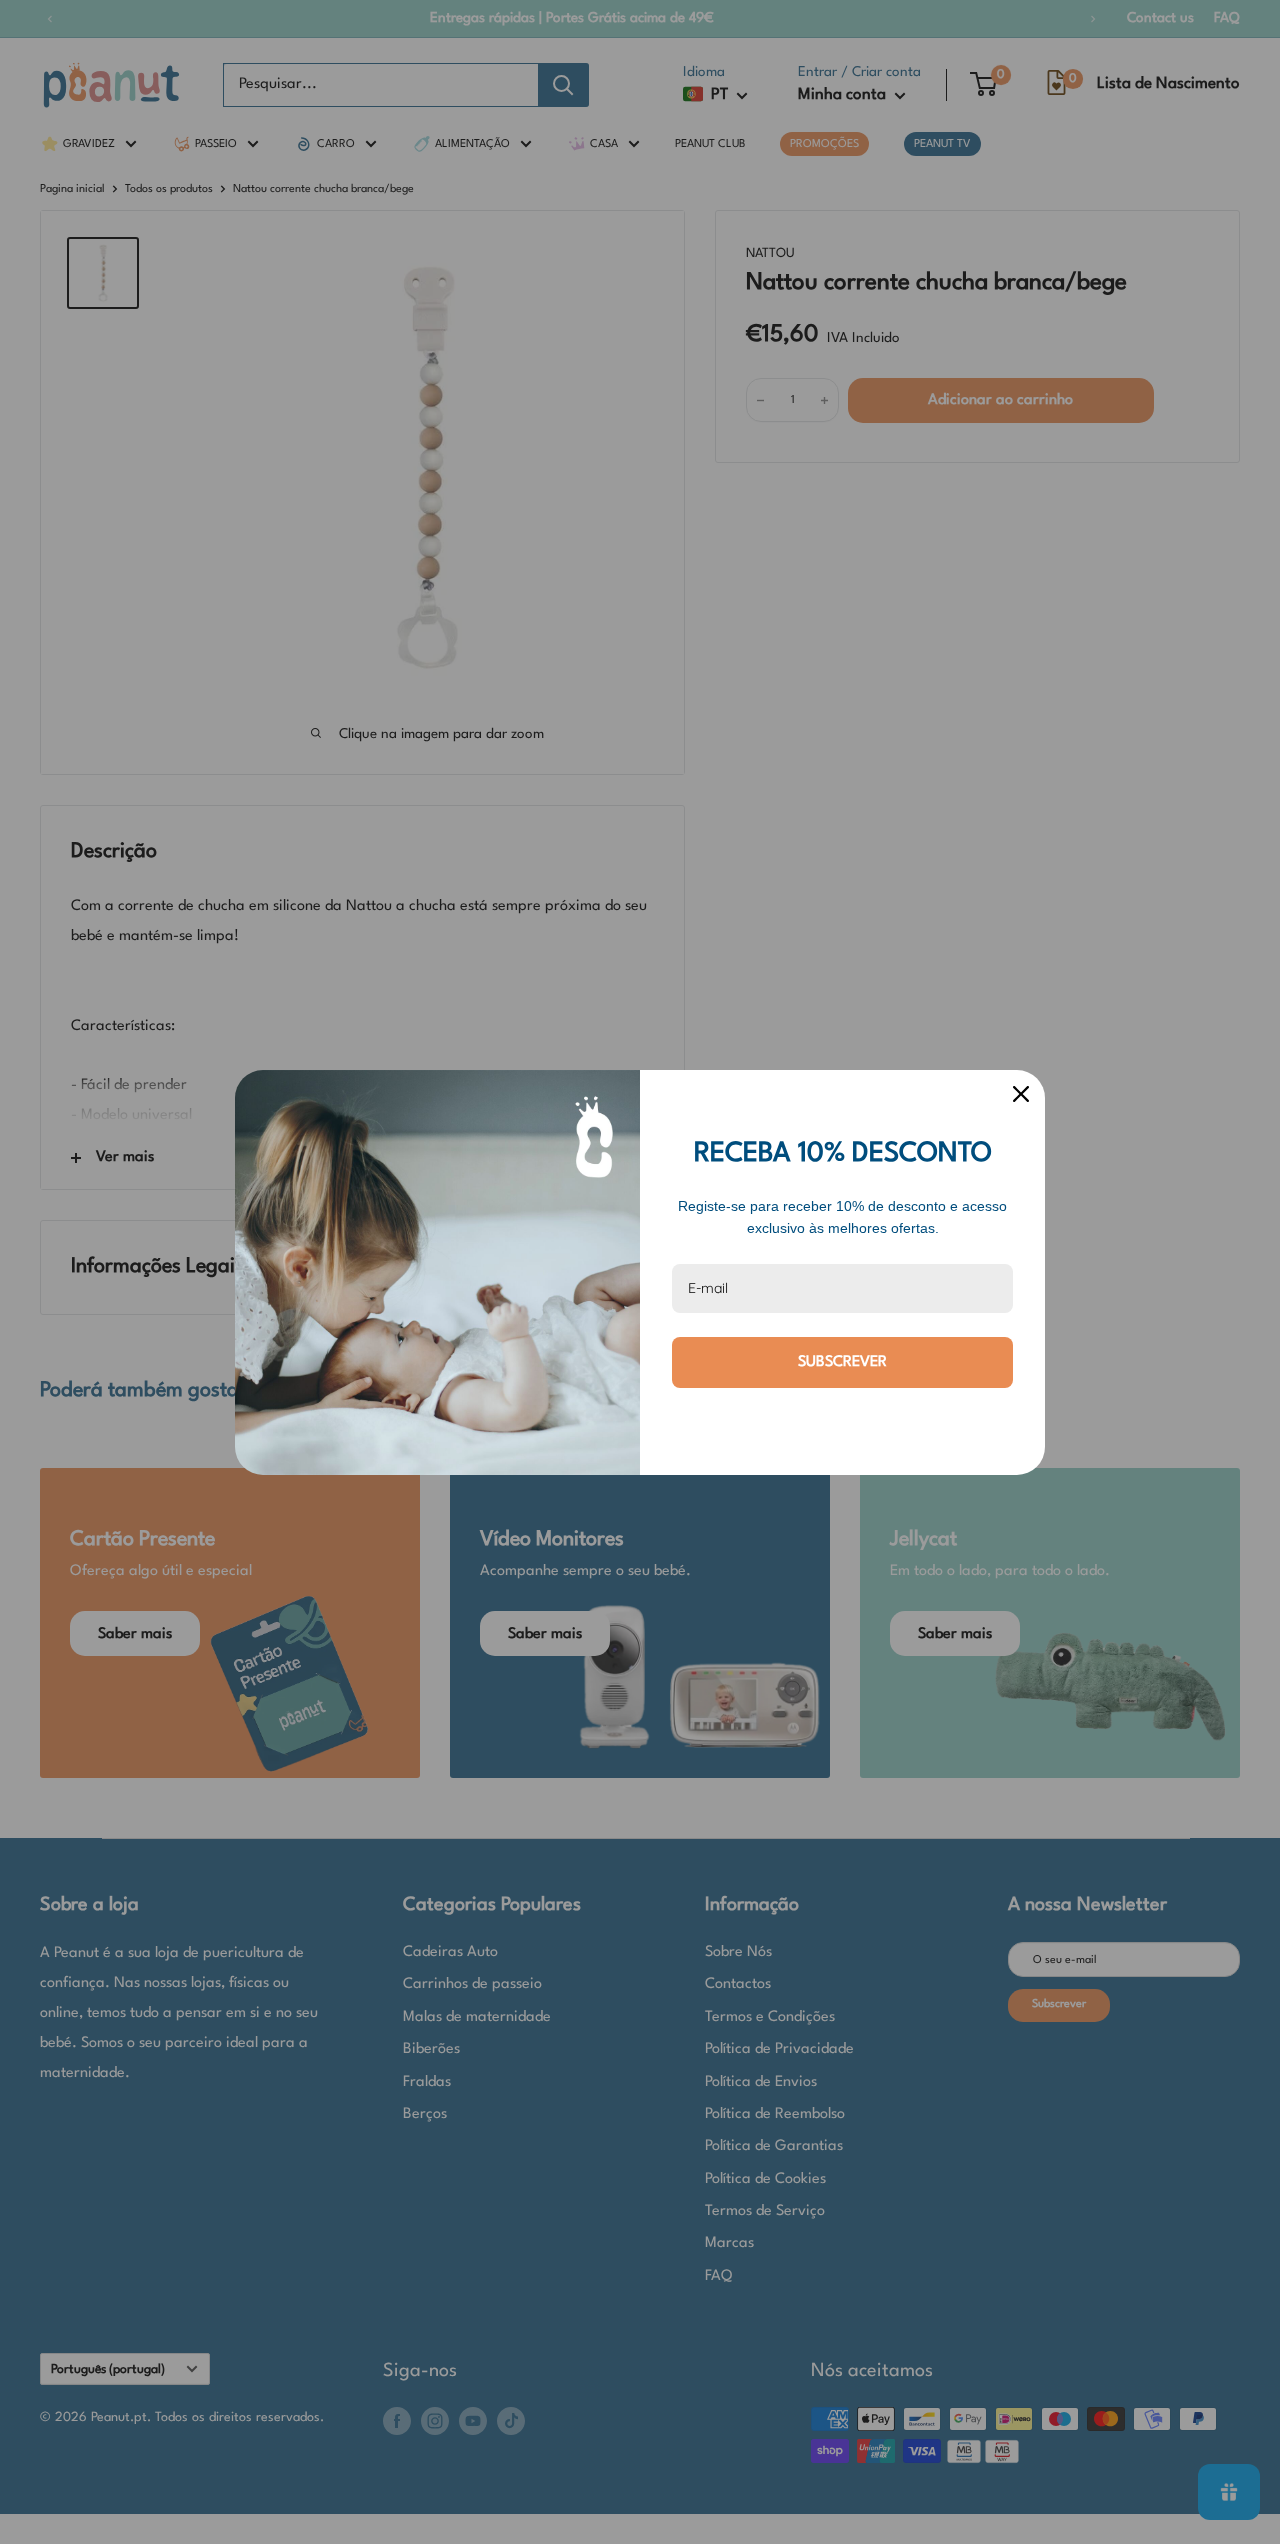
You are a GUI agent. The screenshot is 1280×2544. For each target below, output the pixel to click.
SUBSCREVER (842, 1362)
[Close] (1021, 1094)
